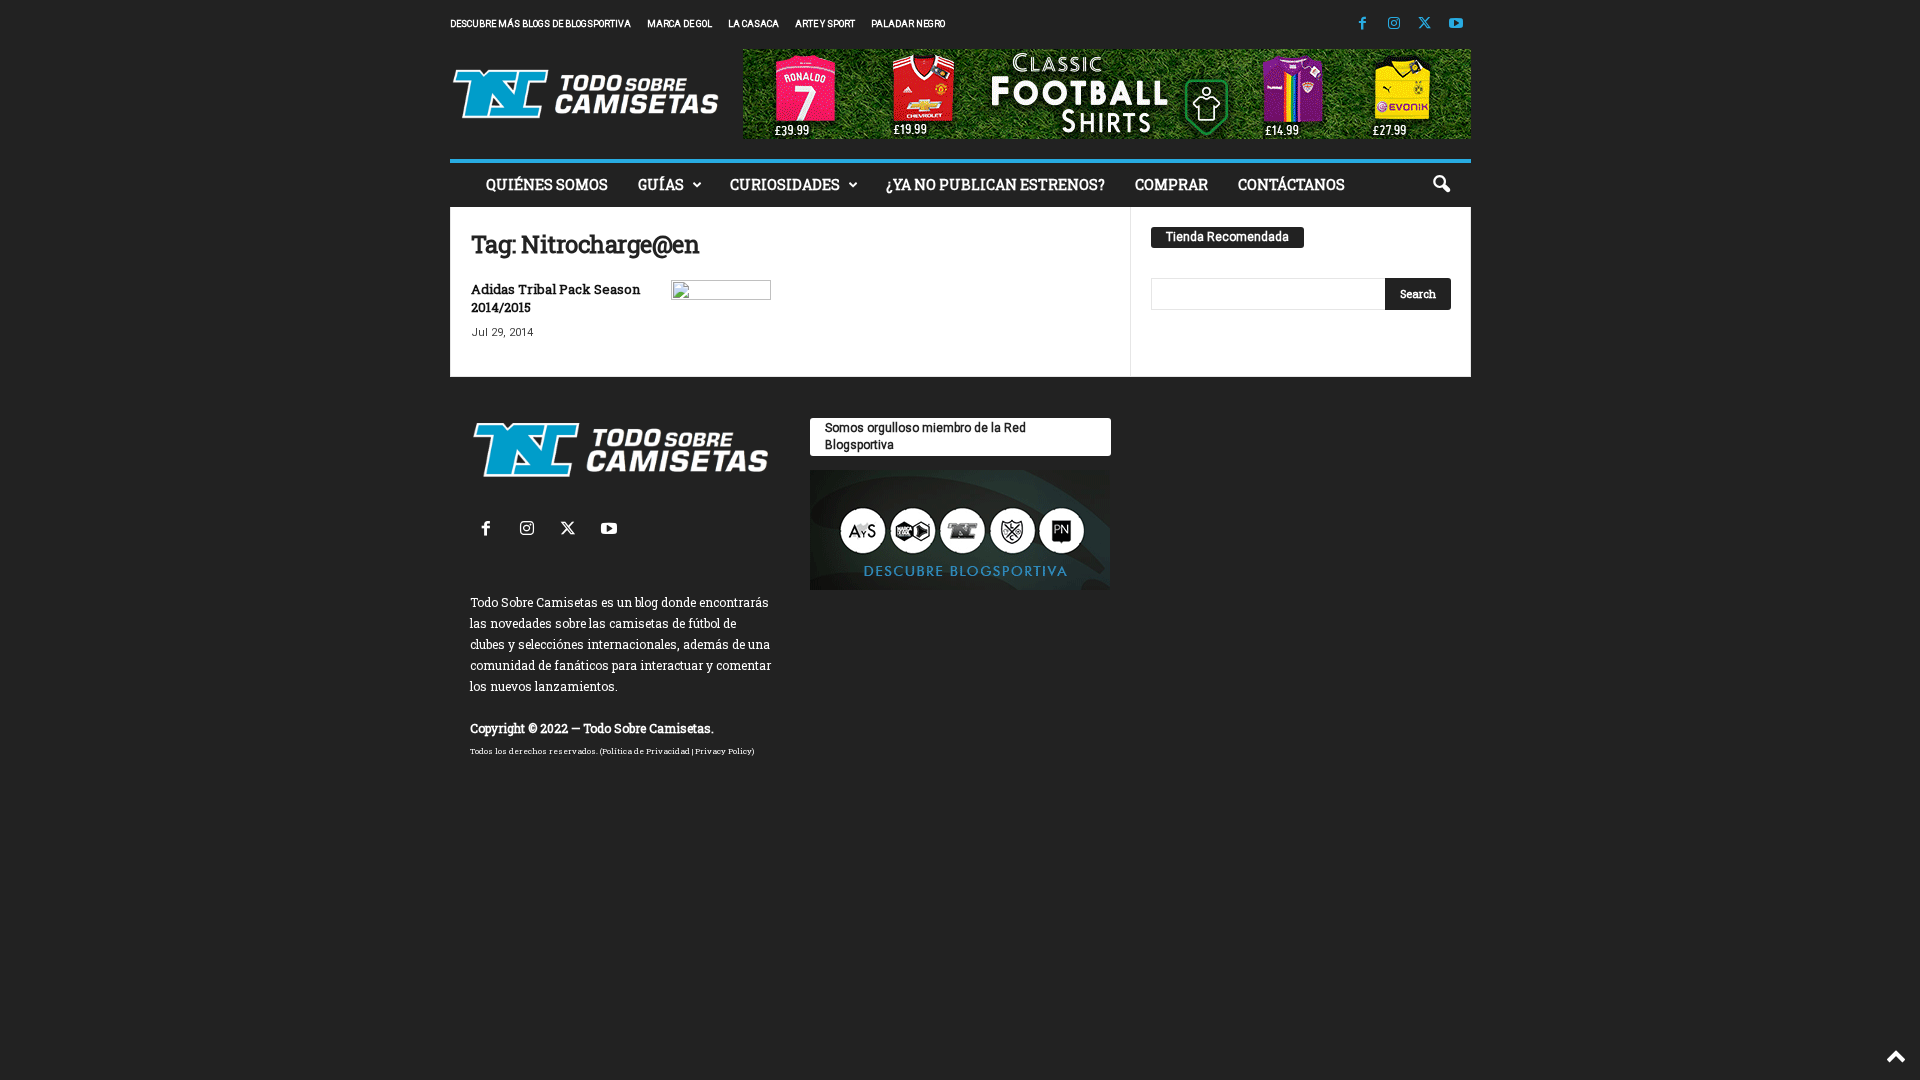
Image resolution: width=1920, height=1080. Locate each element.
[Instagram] (1394, 24)
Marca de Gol (679, 24)
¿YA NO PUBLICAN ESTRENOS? (995, 184)
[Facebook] (1363, 24)
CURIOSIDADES (785, 184)
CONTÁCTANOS (1291, 184)
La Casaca (753, 24)
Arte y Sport (825, 24)
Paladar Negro (908, 24)
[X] (1425, 24)
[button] (1441, 185)
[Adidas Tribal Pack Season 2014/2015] (721, 317)
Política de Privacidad (646, 751)
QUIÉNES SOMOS (547, 184)
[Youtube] (1456, 24)
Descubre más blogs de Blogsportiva (540, 24)
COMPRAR (1171, 184)
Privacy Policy (723, 751)
